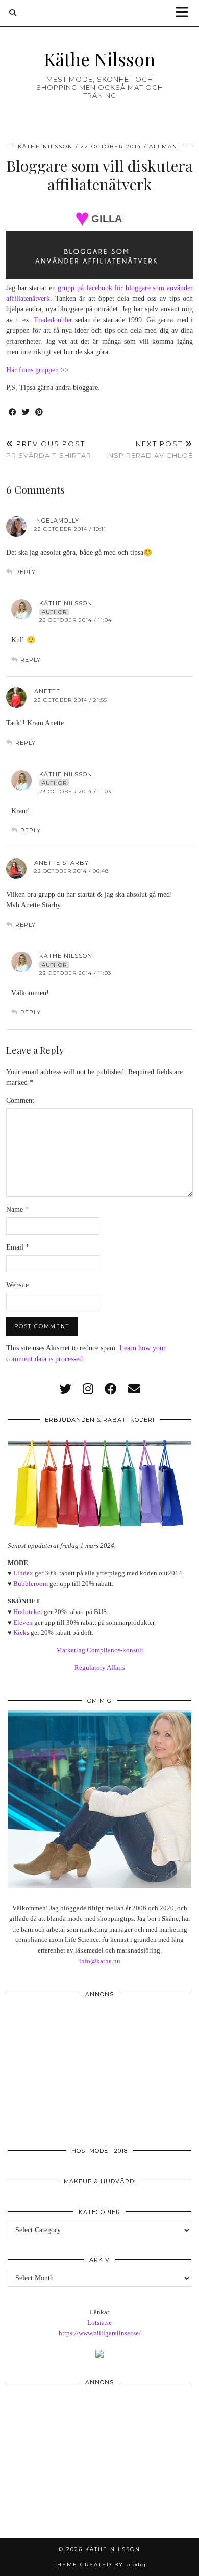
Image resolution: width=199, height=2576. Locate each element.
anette (47, 691)
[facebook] (111, 1389)
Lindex (23, 1573)
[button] (185, 13)
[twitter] (65, 1389)
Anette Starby (61, 863)
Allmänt (165, 147)
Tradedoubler (53, 320)
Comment (20, 1100)
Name (17, 1209)
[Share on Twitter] (26, 413)
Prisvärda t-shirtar (49, 449)
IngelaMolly (57, 521)
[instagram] (88, 1389)
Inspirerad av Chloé (150, 449)
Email (18, 1247)
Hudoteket (28, 1612)
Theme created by (100, 2565)
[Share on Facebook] (13, 413)
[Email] (134, 1389)
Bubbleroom (31, 1584)
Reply (26, 572)
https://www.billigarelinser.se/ (100, 2333)
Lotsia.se (99, 2322)
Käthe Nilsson (99, 59)
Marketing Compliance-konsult (100, 1650)
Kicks (21, 1633)
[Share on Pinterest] (39, 413)
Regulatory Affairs (100, 1667)
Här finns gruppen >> (38, 370)
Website (17, 1285)
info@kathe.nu (100, 1961)
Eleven (23, 1622)
